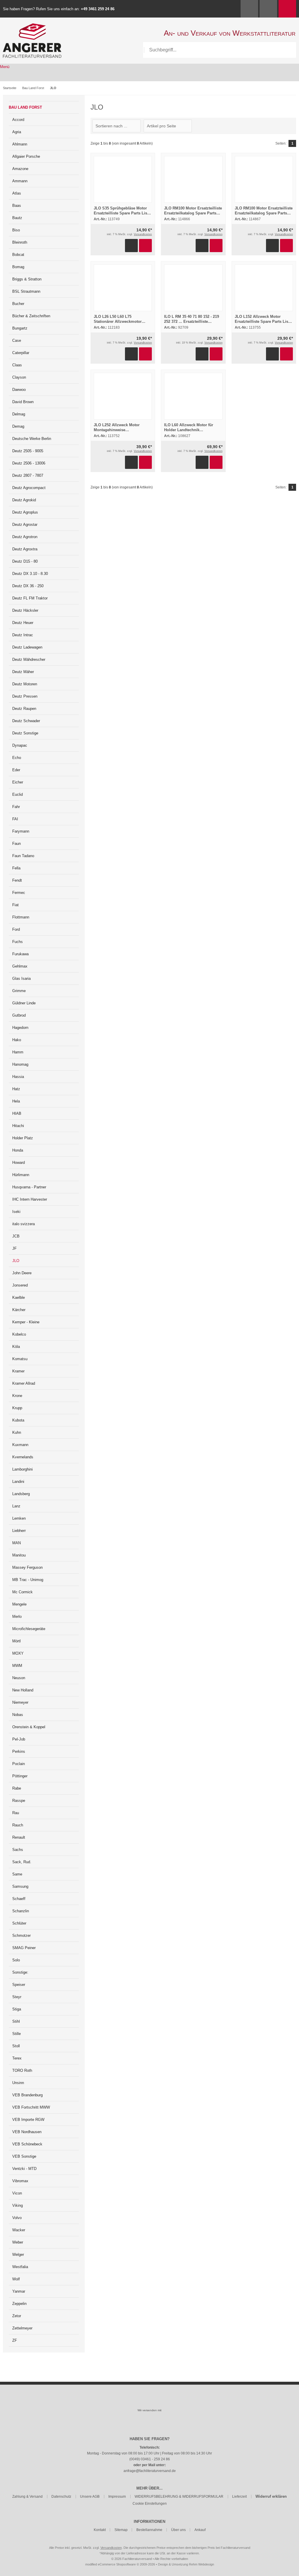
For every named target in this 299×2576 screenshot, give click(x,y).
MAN (16, 1543)
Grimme (19, 991)
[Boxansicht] (290, 126)
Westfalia (20, 2267)
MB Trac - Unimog (28, 1580)
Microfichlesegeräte (29, 1629)
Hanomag (20, 1064)
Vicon (17, 2193)
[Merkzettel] (268, 9)
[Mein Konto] (249, 9)
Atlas (17, 193)
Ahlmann (20, 144)
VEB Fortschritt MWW (31, 2107)
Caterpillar (21, 353)
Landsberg (21, 1494)
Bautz (17, 218)
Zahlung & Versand (27, 2497)
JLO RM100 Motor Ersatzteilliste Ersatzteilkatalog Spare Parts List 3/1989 (193, 213)
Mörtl (16, 1641)
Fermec (19, 893)
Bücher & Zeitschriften (31, 316)
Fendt (17, 880)
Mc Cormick (22, 1592)
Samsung (20, 1886)
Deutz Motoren (25, 684)
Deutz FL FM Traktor (30, 598)
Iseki (16, 1212)
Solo (16, 1960)
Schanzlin (21, 1911)
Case (17, 340)
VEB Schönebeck (27, 2144)
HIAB (17, 1113)
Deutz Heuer (23, 623)
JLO (16, 1261)
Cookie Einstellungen (150, 2504)
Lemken (19, 1518)
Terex (17, 2058)
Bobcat (18, 255)
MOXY (18, 1653)
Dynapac (20, 745)
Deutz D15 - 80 (25, 561)
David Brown (23, 402)
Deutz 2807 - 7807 (28, 475)
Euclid (18, 794)
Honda (18, 1150)
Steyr (17, 1997)
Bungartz (20, 328)
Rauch (18, 1825)
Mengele (19, 1604)
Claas (17, 365)
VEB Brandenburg (27, 2095)
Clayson (19, 377)
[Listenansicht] (293, 126)
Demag (18, 426)
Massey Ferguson (27, 1567)
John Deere (22, 1273)
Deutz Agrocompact (29, 488)
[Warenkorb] (287, 9)
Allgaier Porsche (26, 156)
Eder (16, 770)
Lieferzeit (239, 2497)
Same (17, 1874)
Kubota (18, 1420)
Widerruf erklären (271, 2496)
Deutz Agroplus (25, 512)
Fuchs (18, 942)
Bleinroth (20, 242)
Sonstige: (20, 1972)
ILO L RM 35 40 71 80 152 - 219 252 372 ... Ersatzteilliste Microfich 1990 (192, 321)
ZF (15, 2340)
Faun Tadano (23, 856)
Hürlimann (21, 1175)
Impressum (117, 2497)
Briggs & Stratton (27, 279)
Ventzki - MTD (24, 2169)
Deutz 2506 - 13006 (29, 463)
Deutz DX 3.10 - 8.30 (30, 574)
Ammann (20, 181)
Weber (18, 2242)
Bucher (18, 304)
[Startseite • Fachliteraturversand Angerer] (32, 26)
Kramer (18, 1371)
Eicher (18, 782)
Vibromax (20, 2181)
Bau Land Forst (25, 107)
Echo (17, 758)
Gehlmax (20, 966)
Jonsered (20, 1285)
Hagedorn (20, 1028)
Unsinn (18, 2083)
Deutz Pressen (25, 696)
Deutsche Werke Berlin (32, 439)
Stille (16, 2034)
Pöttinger (20, 1776)
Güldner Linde (24, 1003)
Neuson (19, 1678)
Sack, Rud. (22, 1862)
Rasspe (19, 1801)
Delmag (19, 414)
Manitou (19, 1555)
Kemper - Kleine (26, 1322)
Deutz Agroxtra (25, 549)
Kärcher (19, 1310)
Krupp (17, 1408)
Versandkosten (143, 234)
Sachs (18, 1850)
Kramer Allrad (24, 1383)
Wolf (16, 2279)
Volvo (17, 2218)
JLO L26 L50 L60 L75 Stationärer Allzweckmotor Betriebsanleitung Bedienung (120, 321)
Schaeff (19, 1899)
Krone (17, 1396)
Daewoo (19, 390)
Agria (17, 132)
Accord (18, 120)
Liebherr (19, 1531)
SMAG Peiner (24, 1948)
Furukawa (20, 954)
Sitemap (121, 2530)
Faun (16, 844)
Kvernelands (23, 1457)
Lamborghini (22, 1469)
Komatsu (20, 1359)
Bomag (18, 267)
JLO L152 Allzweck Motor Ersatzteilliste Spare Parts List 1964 (262, 321)
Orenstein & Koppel (29, 1727)
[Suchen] (288, 50)
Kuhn (17, 1432)
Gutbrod (19, 1015)
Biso (16, 230)
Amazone (20, 169)
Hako (17, 1040)
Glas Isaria (21, 978)
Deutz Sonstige (25, 733)
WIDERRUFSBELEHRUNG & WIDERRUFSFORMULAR (179, 2497)
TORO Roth (22, 2070)
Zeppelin (19, 2304)
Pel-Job (19, 1739)
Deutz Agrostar (25, 525)
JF (14, 1248)
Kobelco (19, 1334)
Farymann (21, 831)
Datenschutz (61, 2497)
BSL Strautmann (26, 291)
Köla (16, 1347)
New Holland (23, 1690)
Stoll (16, 2046)
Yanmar (19, 2291)
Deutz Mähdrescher (29, 659)
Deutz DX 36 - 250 (28, 586)
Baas (17, 206)
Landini (18, 1482)
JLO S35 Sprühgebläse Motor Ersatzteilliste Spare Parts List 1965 (121, 213)
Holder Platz (23, 1138)
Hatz (16, 1089)
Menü (5, 67)
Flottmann (21, 917)
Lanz (16, 1506)
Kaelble (19, 1297)
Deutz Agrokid (24, 500)
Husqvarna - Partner (29, 1187)
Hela (16, 1101)
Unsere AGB (90, 2497)
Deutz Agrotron (25, 537)
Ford (16, 929)
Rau (16, 1813)
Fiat (15, 905)
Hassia (18, 1077)
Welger (18, 2255)
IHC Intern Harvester (30, 1199)
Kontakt (100, 2530)
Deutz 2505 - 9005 (28, 451)
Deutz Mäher (23, 672)
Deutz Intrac (23, 635)
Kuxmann (20, 1445)
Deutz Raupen (24, 709)
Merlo (17, 1616)
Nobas (18, 1715)
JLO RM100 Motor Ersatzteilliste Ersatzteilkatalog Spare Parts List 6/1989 (264, 213)
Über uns (178, 2530)
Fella (16, 868)
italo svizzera (24, 1224)
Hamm (18, 1052)
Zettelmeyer (22, 2328)
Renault (19, 1837)
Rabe (17, 1788)
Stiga (17, 2009)
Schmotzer (21, 1936)
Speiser (19, 1985)
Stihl (16, 2021)
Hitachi (18, 1126)
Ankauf (200, 2530)
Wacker (19, 2230)
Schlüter (19, 1923)
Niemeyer (20, 1702)
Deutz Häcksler (25, 610)
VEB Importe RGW (28, 2120)
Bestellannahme (149, 2530)
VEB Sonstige (24, 2156)
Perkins (19, 1751)
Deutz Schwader (26, 721)
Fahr (16, 807)
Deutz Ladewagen (27, 647)
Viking (18, 2205)
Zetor (17, 2316)
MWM (17, 1666)
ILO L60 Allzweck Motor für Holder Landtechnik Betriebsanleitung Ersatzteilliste (193, 430)
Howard (19, 1163)
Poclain (19, 1764)
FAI (15, 819)
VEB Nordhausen (27, 2132)
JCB (16, 1236)
